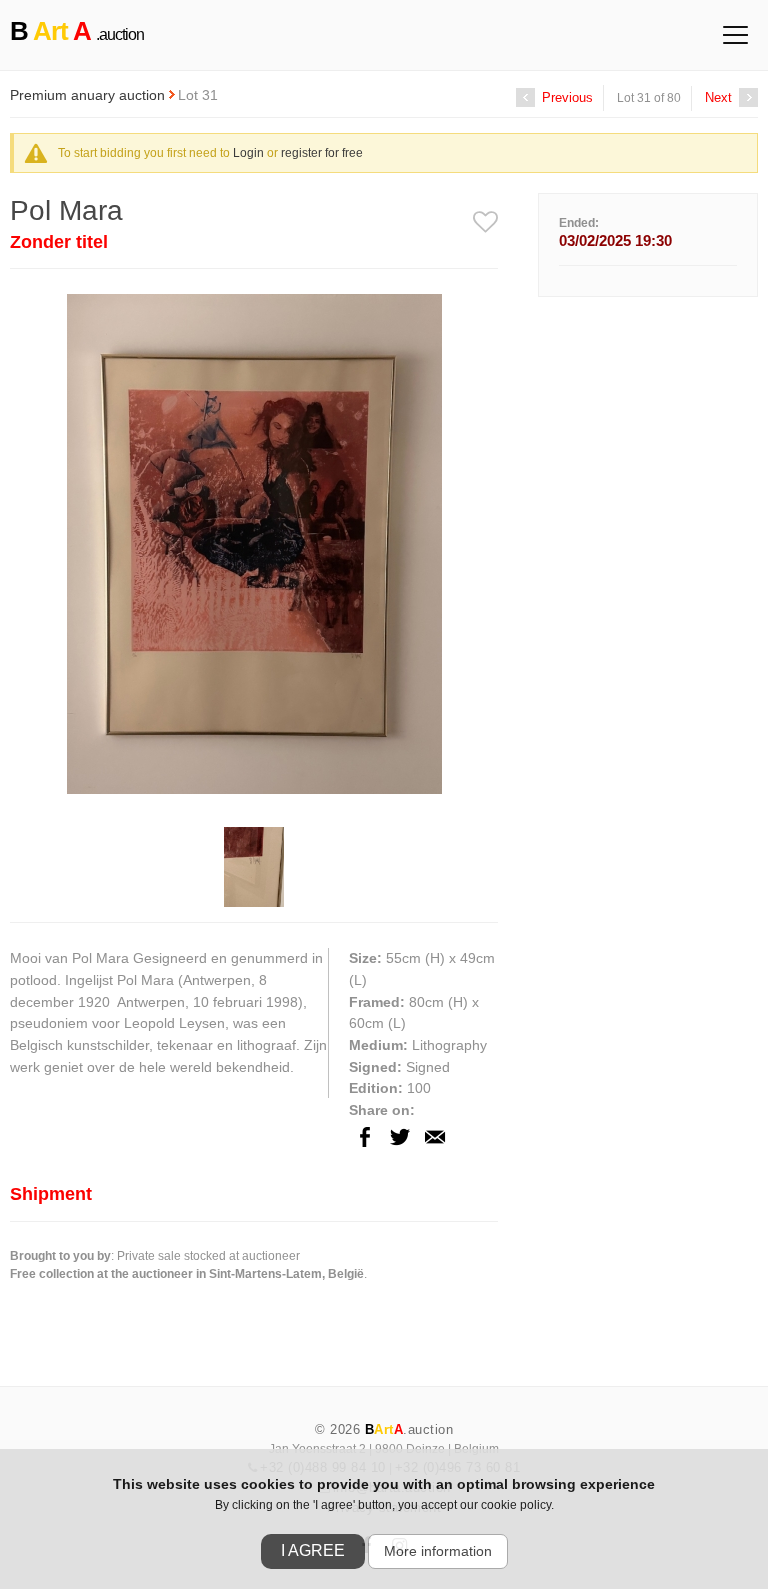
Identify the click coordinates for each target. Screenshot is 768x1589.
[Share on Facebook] (365, 1154)
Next (720, 97)
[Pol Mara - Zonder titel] (254, 800)
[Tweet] (400, 1154)
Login (248, 153)
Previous (565, 97)
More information (438, 1551)
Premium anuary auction (89, 95)
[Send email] (435, 1154)
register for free (322, 153)
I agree (313, 1550)
